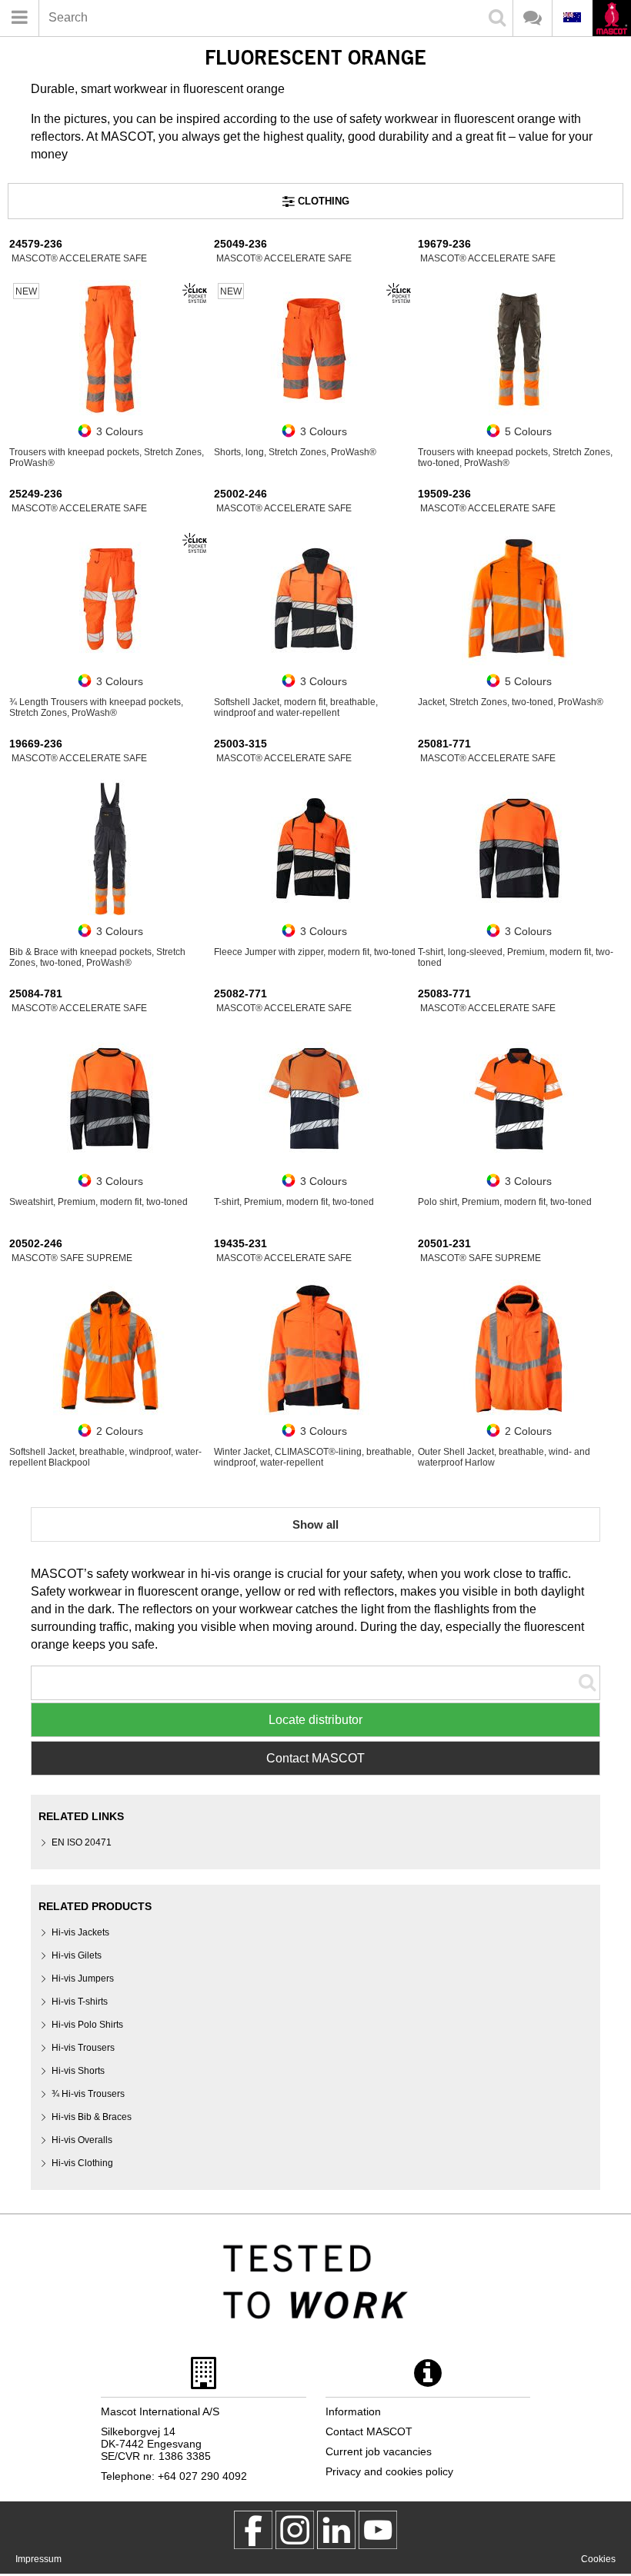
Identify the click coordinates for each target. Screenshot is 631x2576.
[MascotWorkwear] (253, 2530)
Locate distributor (315, 1720)
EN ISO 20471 (82, 1842)
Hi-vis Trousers (83, 2048)
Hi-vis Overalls (82, 2140)
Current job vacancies (379, 2451)
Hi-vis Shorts (78, 2071)
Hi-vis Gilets (77, 1955)
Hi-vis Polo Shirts (87, 2025)
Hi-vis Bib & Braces (92, 2117)
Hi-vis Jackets (80, 1932)
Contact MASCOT (315, 1758)
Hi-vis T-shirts (80, 2002)
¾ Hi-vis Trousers (88, 2094)
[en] (611, 20)
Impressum (38, 2559)
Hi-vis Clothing (82, 2163)
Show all (315, 1524)
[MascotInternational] (378, 2530)
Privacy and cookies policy (389, 2471)
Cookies (598, 2559)
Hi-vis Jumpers (83, 1979)
